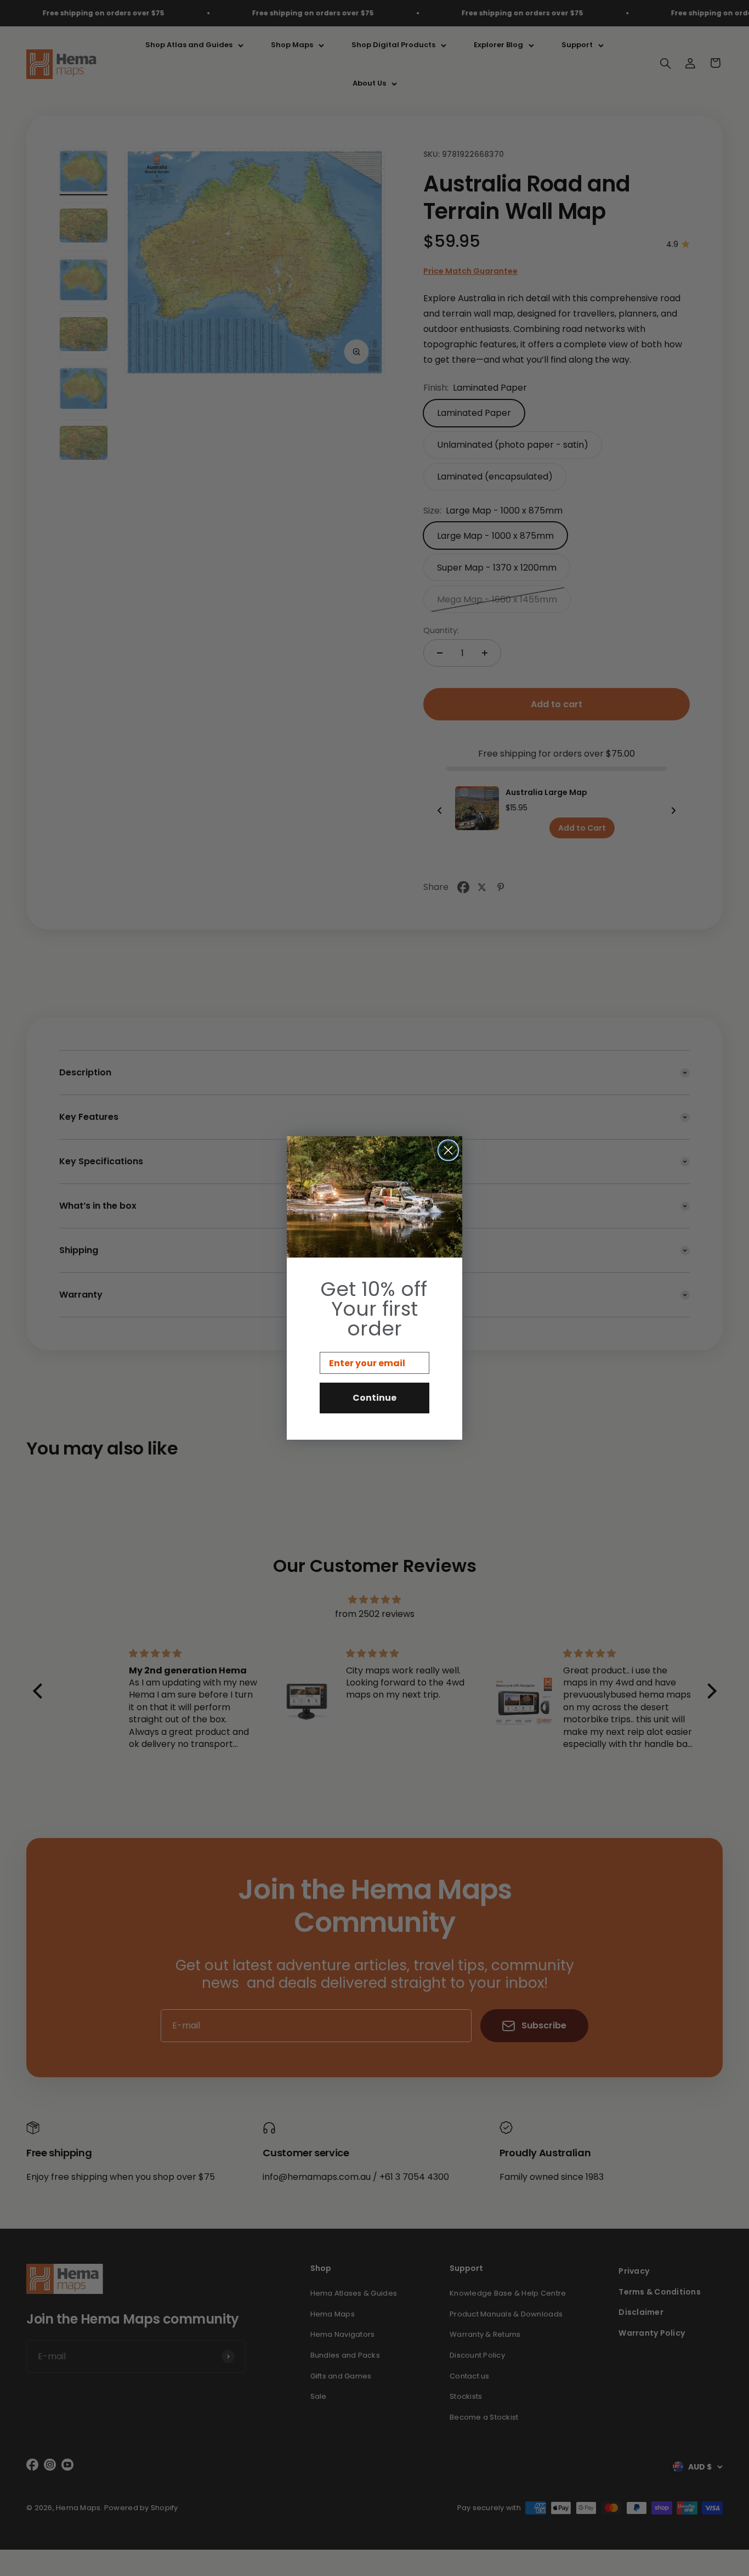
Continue (374, 1398)
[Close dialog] (448, 1150)
